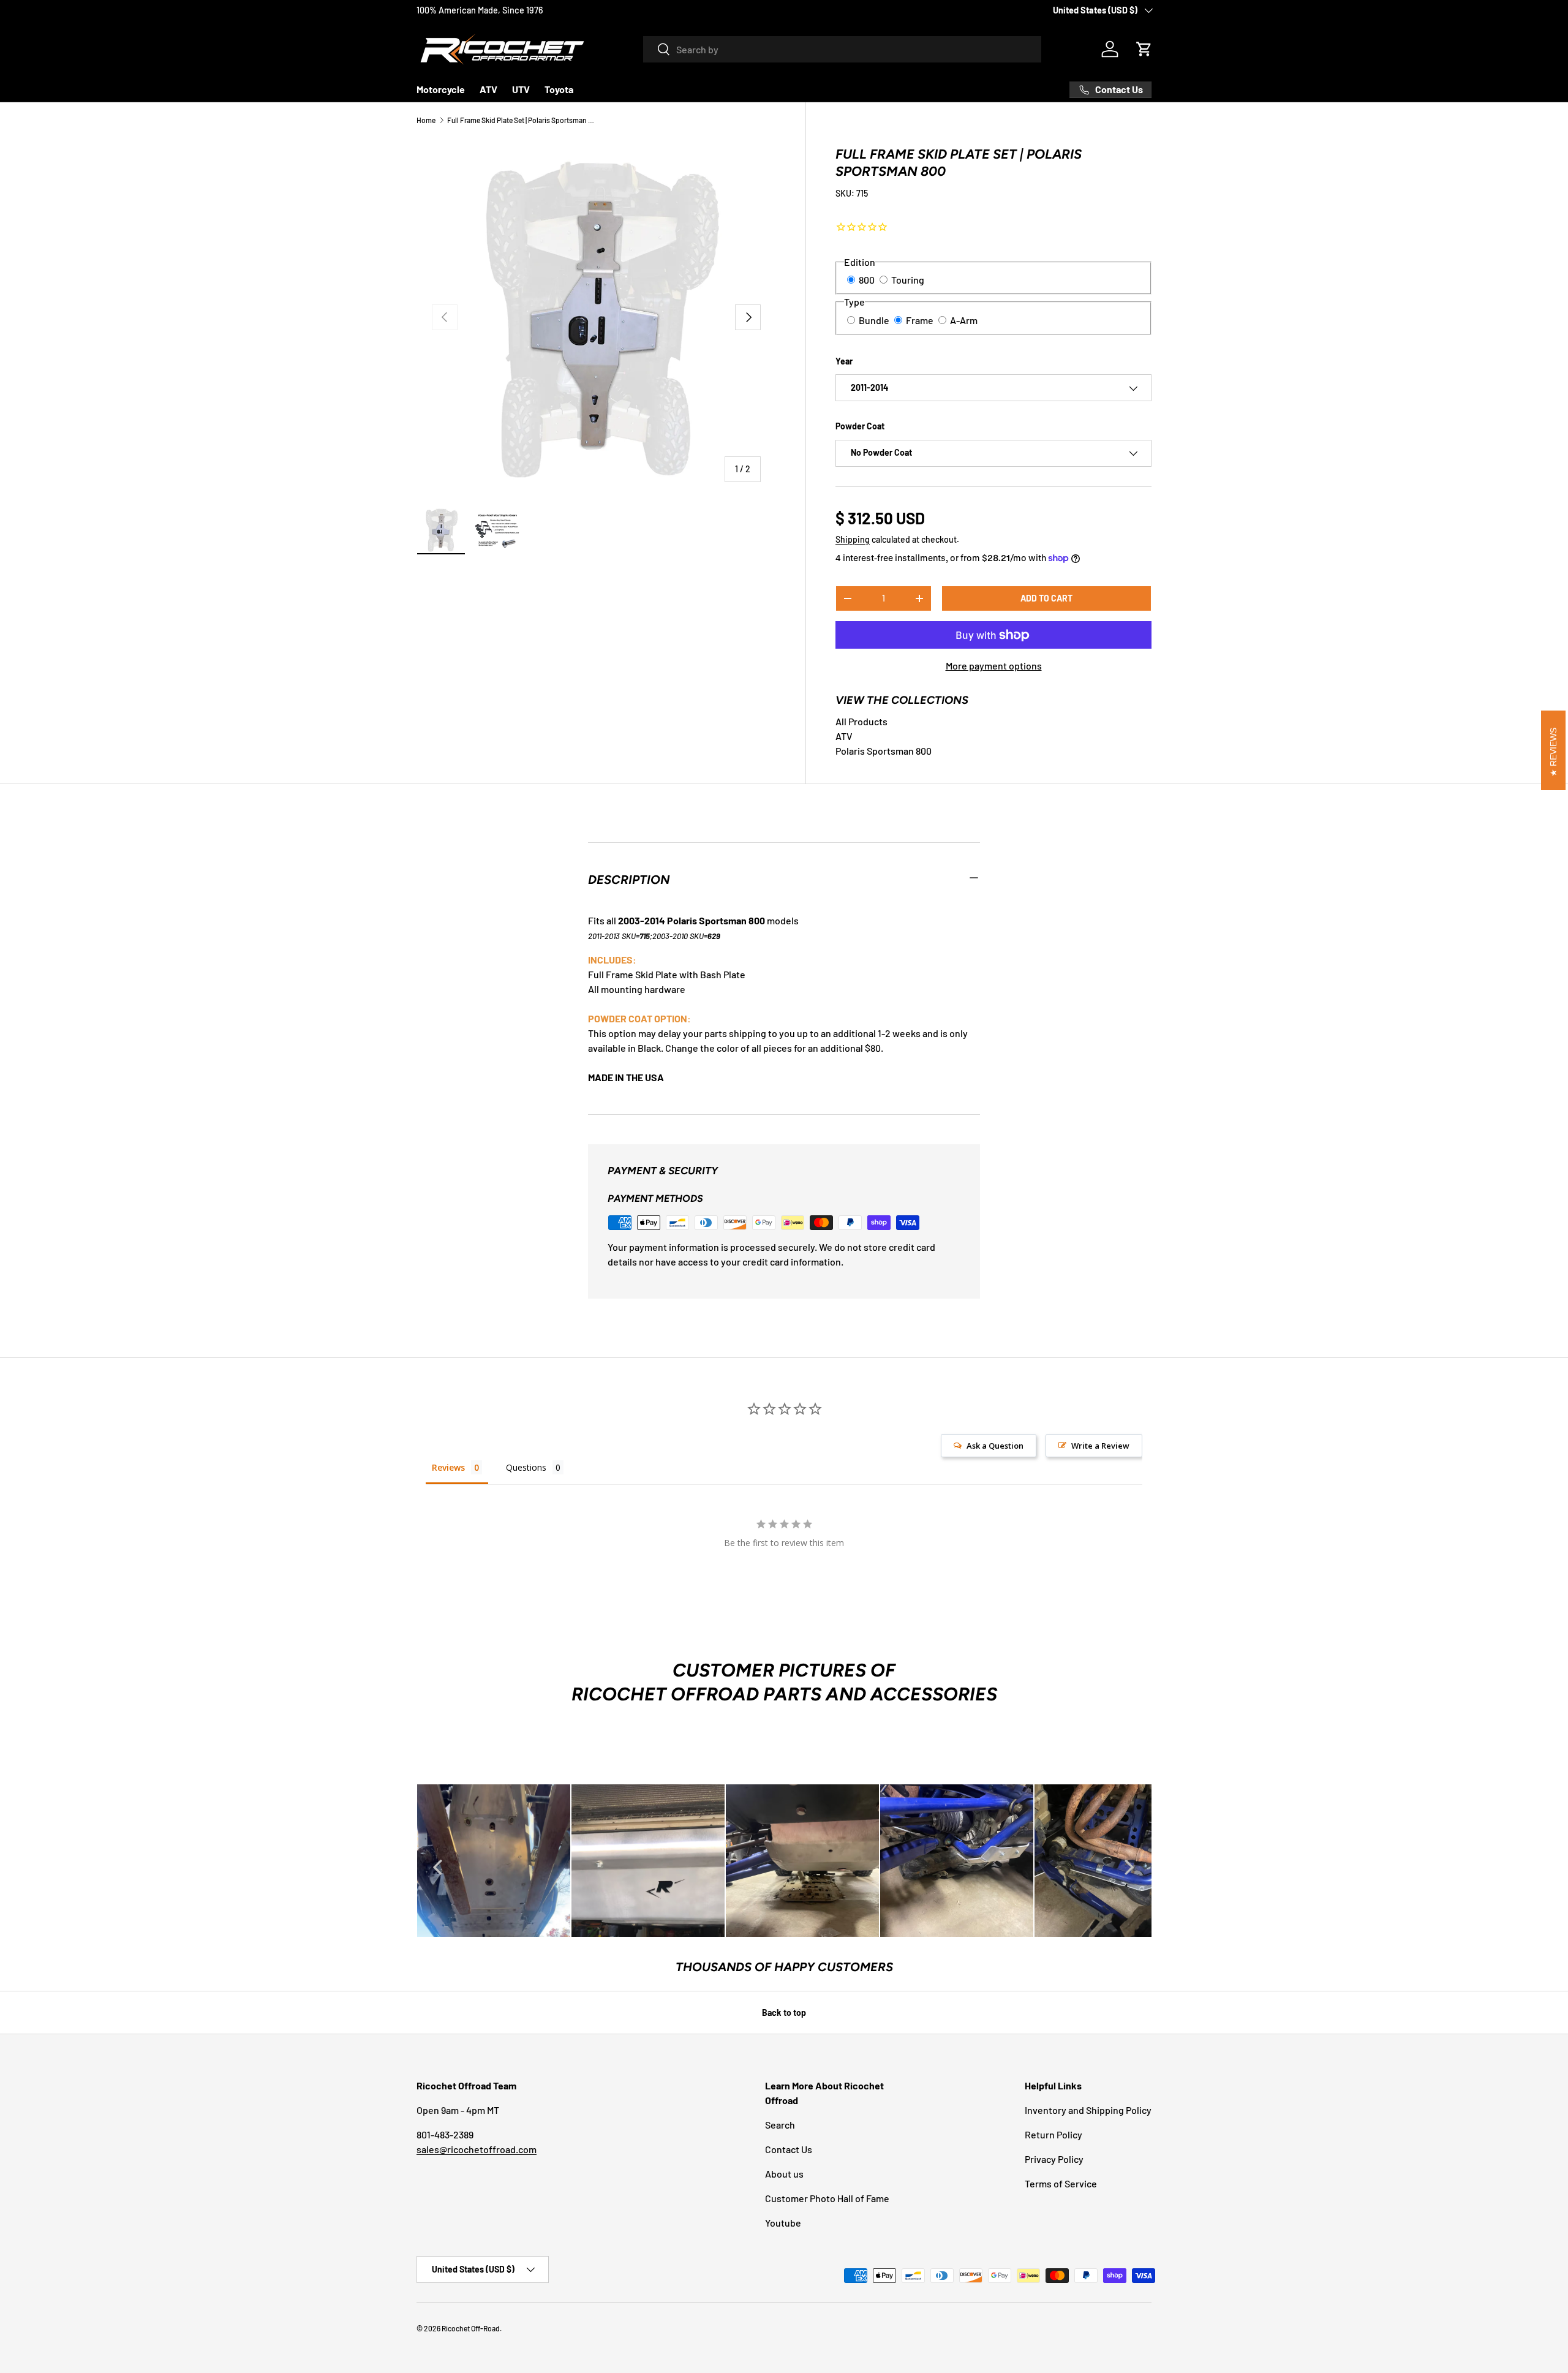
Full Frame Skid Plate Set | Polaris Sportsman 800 (521, 120)
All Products (861, 721)
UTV (521, 89)
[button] (1144, 49)
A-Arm (964, 320)
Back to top (784, 2013)
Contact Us (789, 2149)
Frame (920, 320)
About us (784, 2174)
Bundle (874, 320)
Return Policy (1053, 2134)
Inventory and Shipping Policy (1088, 2110)
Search (780, 2125)
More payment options (994, 666)
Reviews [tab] (448, 1467)
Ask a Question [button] (995, 1446)
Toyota (559, 89)
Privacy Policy (1054, 2159)
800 (867, 280)
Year (844, 361)
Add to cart (1046, 598)
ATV (488, 89)
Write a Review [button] (1100, 1446)
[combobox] (842, 49)
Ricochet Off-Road (471, 2328)
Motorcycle (441, 89)
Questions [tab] (526, 1467)
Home (426, 120)
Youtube (783, 2223)
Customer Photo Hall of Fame (827, 2198)
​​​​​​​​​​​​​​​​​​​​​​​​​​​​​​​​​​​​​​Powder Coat (860, 427)
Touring (908, 280)
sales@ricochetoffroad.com (477, 2149)
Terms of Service (1061, 2183)
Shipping (853, 539)
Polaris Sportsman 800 (884, 751)
